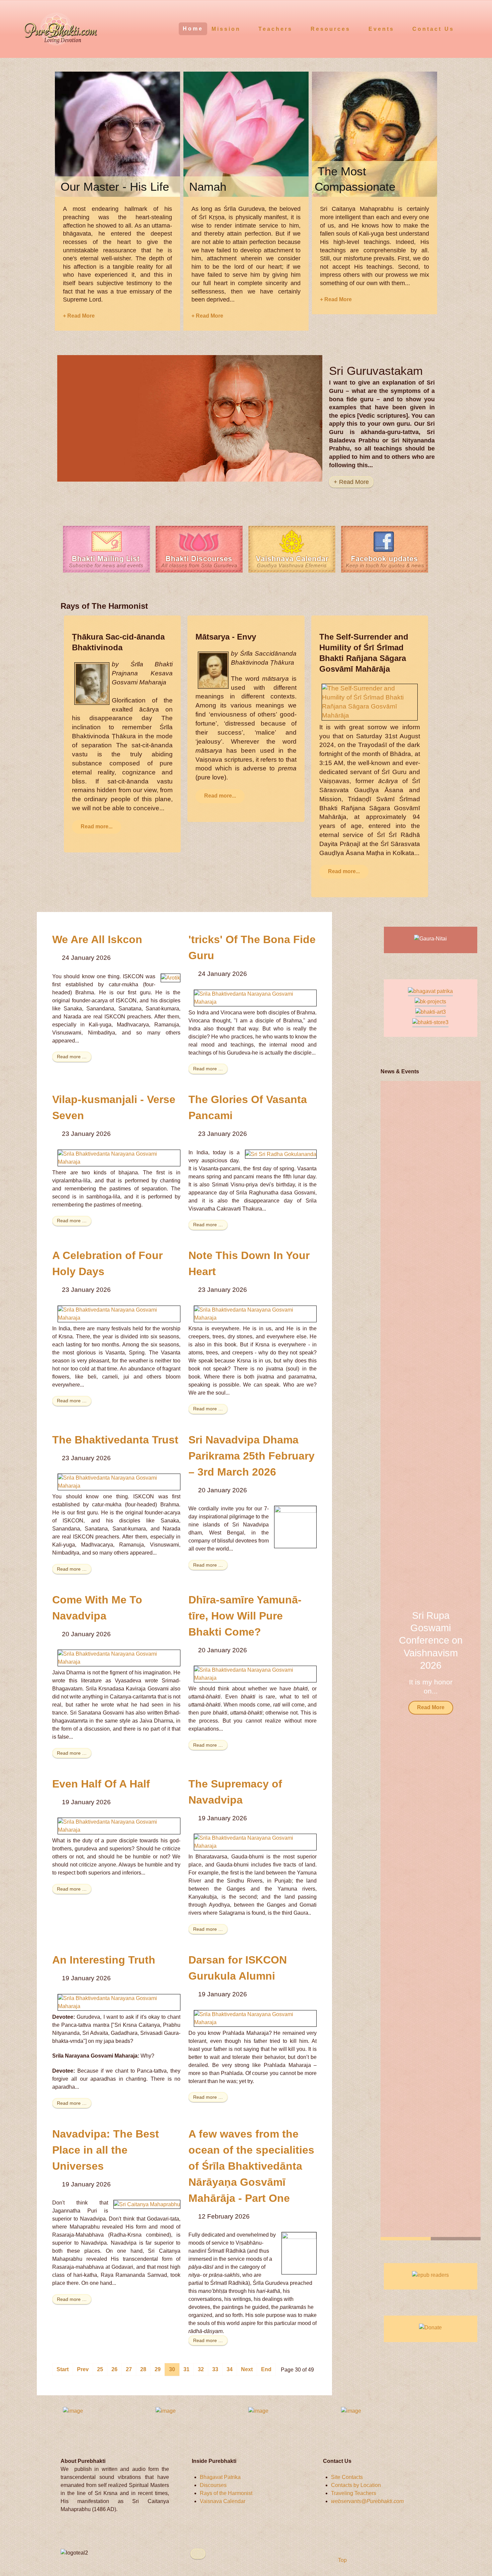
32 (201, 2369)
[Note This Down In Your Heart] (255, 1313)
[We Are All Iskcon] (171, 978)
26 (114, 2369)
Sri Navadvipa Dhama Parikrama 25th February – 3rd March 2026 (252, 1456)
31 (186, 2369)
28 (143, 2369)
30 (172, 2369)
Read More (431, 1707)
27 (129, 2369)
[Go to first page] (63, 2370)
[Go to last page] (266, 2370)
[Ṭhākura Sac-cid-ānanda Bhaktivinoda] (92, 683)
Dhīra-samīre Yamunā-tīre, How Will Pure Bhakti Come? (245, 1616)
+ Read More (79, 316)
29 (158, 2369)
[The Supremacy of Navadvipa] (255, 1842)
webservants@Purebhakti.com (367, 2501)
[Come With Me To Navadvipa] (119, 1657)
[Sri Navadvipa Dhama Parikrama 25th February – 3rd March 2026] (295, 1527)
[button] (467, 1661)
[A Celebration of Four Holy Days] (119, 1313)
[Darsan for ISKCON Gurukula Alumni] (255, 2018)
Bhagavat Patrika (220, 2477)
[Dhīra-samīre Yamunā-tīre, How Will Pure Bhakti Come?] (255, 1674)
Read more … (72, 1057)
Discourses (213, 2485)
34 (230, 2369)
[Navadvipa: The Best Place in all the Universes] (147, 2204)
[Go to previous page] (83, 2370)
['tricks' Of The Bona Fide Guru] (255, 998)
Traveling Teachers (354, 2493)
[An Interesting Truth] (119, 2002)
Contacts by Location (356, 2485)
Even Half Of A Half (101, 1784)
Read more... (97, 826)
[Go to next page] (247, 2370)
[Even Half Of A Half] (119, 1826)
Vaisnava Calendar (223, 2501)
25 (100, 2369)
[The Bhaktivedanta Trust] (119, 1481)
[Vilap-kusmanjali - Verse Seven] (119, 1157)
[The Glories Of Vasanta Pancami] (281, 1154)
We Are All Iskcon (97, 939)
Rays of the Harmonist (226, 2493)
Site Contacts (347, 2477)
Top (342, 2560)
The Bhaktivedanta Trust (115, 1440)
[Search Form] (474, 28)
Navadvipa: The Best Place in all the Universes (106, 2150)
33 (215, 2369)
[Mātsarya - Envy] (213, 670)
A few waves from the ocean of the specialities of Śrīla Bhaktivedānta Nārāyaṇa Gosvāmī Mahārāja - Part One (251, 2166)
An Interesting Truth (104, 1960)
